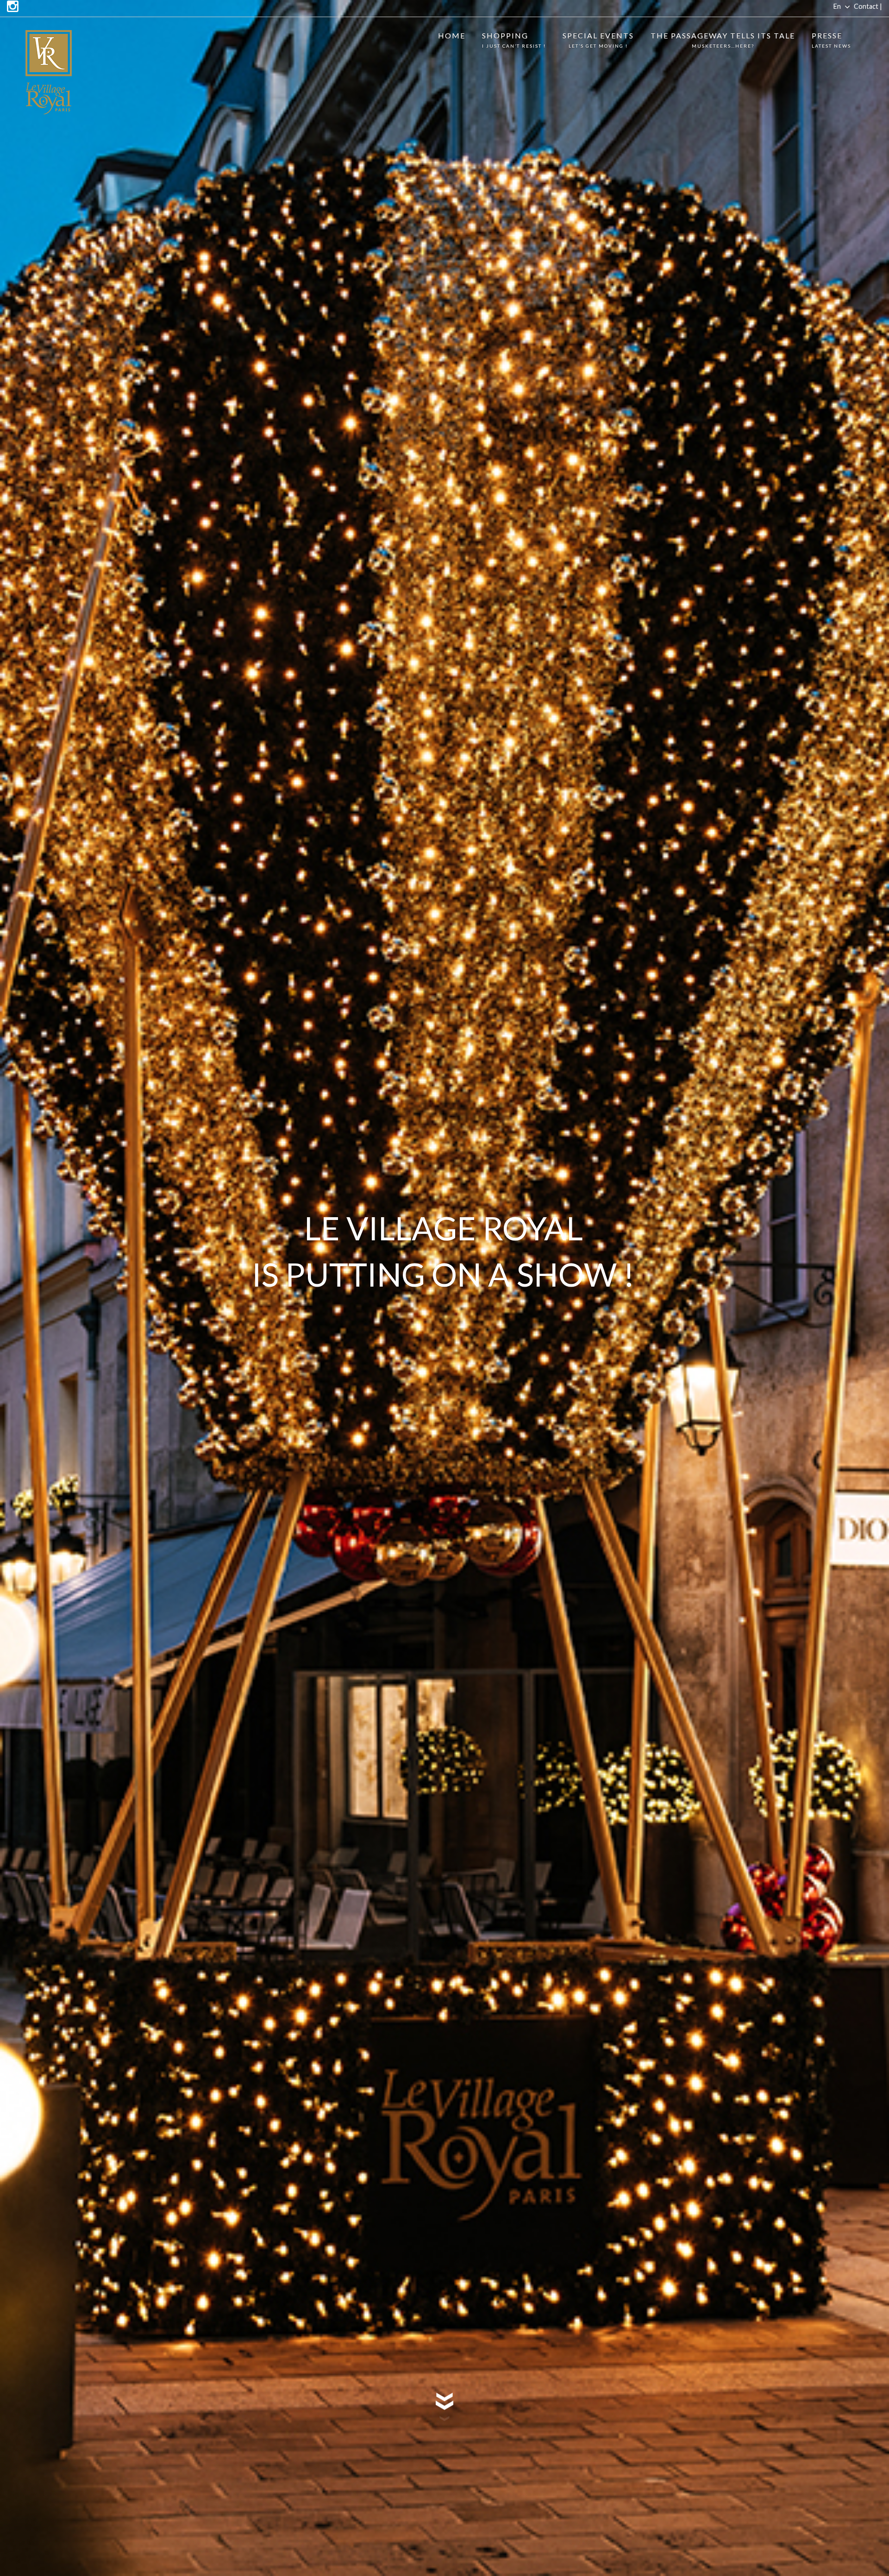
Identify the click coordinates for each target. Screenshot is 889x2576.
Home (452, 35)
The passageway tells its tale (723, 40)
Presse (831, 40)
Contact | (868, 6)
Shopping (514, 40)
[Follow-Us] (13, 7)
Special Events (598, 40)
